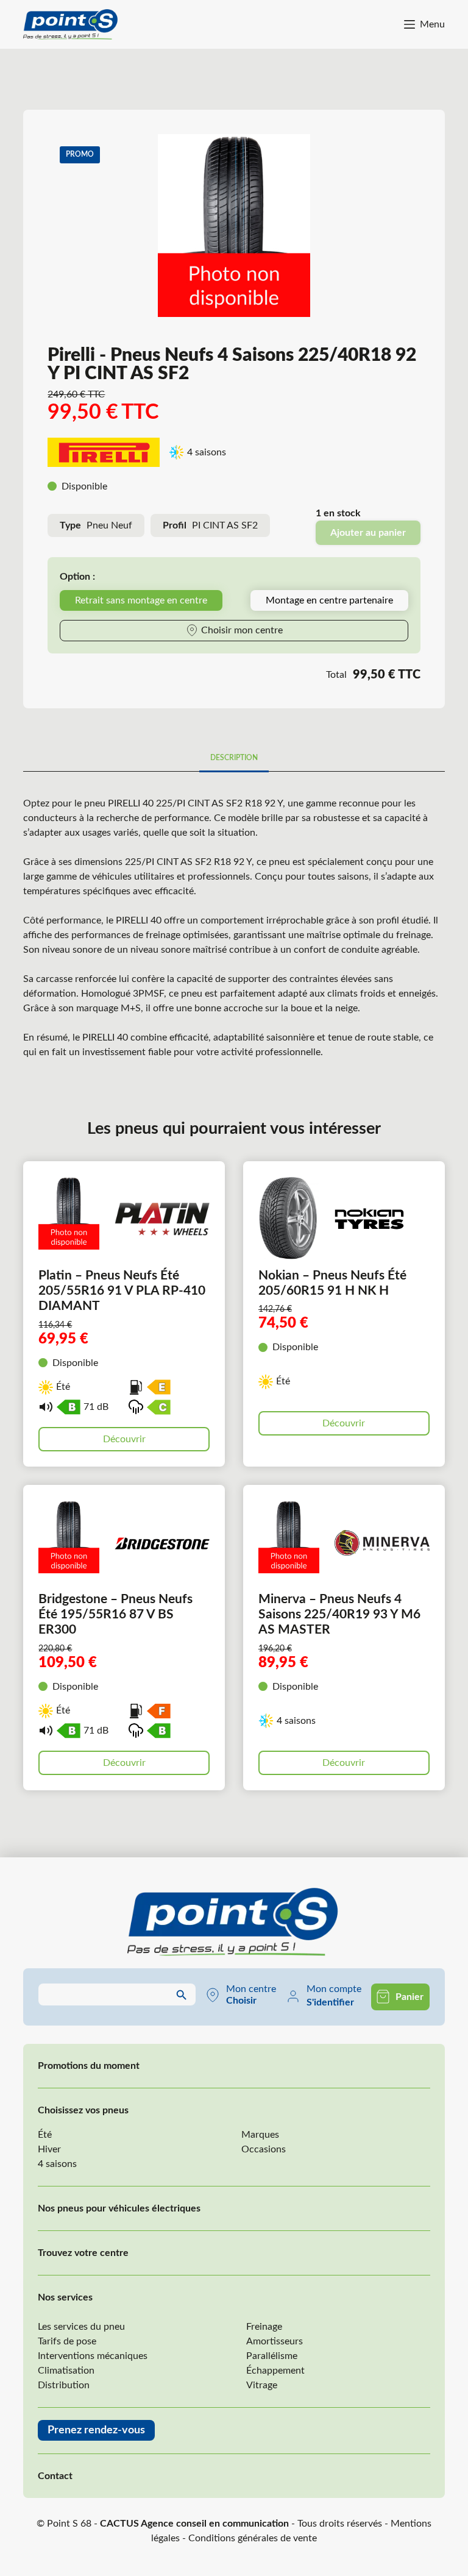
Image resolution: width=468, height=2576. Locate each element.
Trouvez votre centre (83, 2253)
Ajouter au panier (368, 533)
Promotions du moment (89, 2066)
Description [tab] (234, 758)
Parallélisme (272, 2356)
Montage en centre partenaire (329, 600)
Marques (260, 2135)
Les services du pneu (81, 2327)
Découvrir (124, 1439)
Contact (55, 2476)
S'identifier (330, 2002)
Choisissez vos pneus (83, 2110)
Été (45, 2135)
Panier (409, 1997)
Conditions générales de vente (253, 2538)
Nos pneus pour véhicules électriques (119, 2208)
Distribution (64, 2385)
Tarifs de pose (67, 2341)
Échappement (275, 2371)
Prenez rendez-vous (96, 2430)
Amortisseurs (275, 2341)
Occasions (264, 2149)
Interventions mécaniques (93, 2356)
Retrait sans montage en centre (141, 600)
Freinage (264, 2327)
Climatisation (66, 2371)
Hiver (49, 2149)
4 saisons (57, 2164)
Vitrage (262, 2385)
